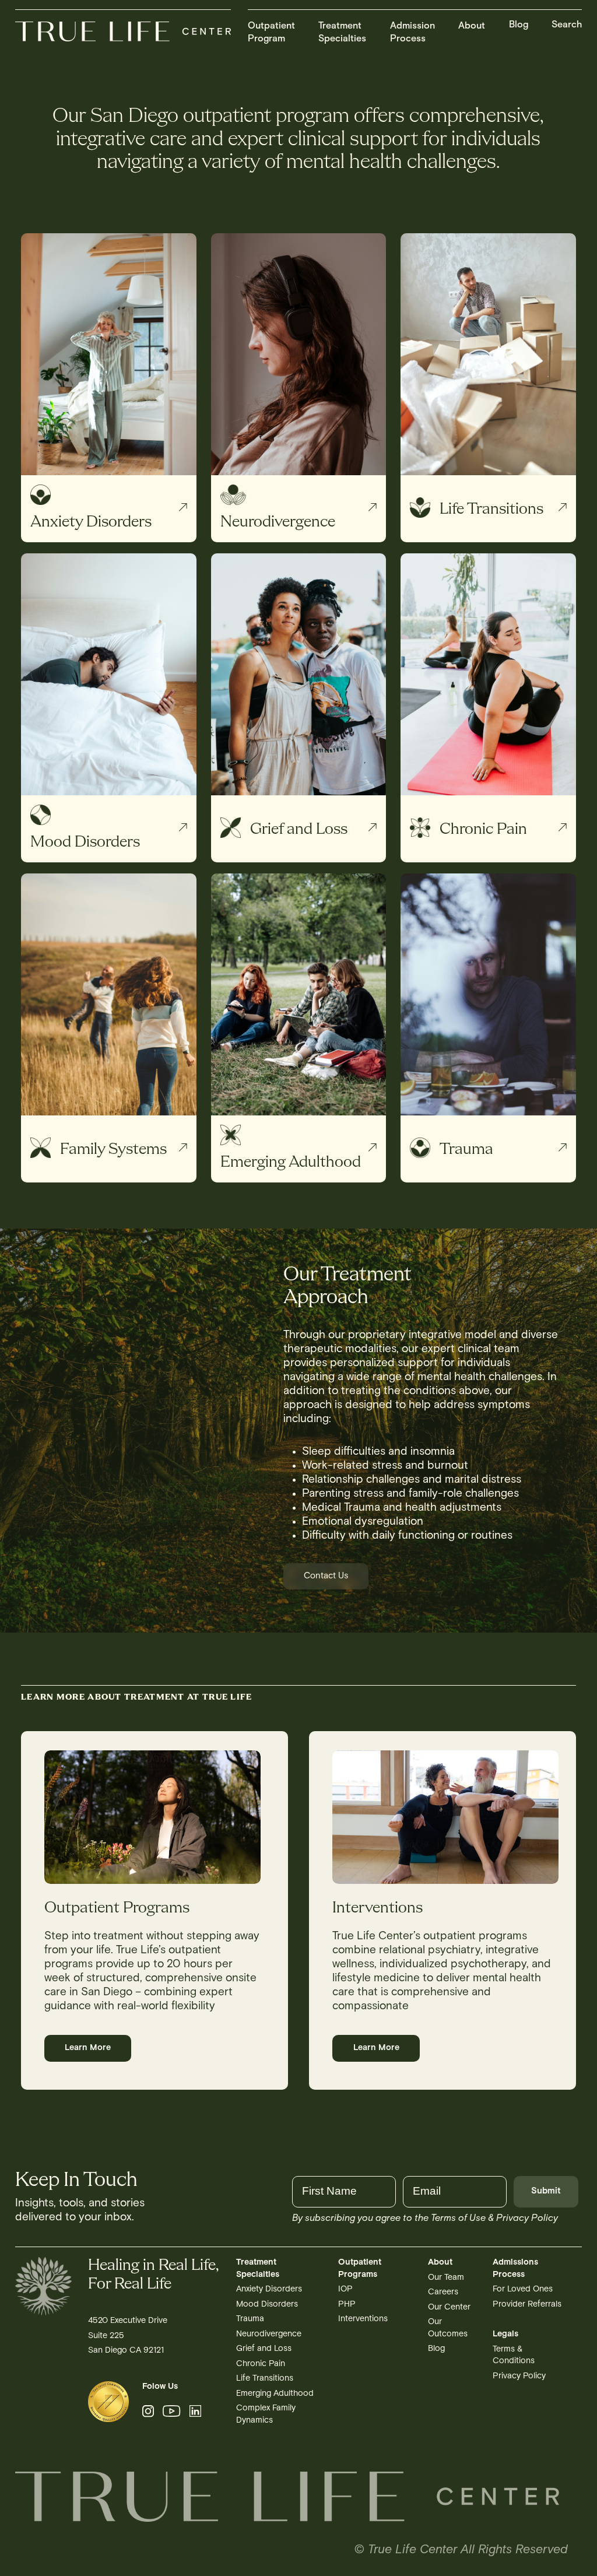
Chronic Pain (261, 2364)
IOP (345, 2289)
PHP (347, 2305)
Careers (443, 2292)
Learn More (88, 2048)
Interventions (363, 2319)
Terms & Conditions (514, 2355)
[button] (271, 28)
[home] (123, 33)
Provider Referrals (527, 2305)
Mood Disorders (267, 2305)
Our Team (446, 2278)
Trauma (250, 2319)
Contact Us (326, 1576)
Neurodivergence (269, 2334)
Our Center (449, 2307)
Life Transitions (265, 2379)
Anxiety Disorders (269, 2289)
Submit (546, 2191)
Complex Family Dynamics (266, 2414)
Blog (519, 25)
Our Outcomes (448, 2328)
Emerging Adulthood (275, 2394)
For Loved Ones (523, 2289)
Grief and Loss (264, 2349)
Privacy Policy (519, 2376)
